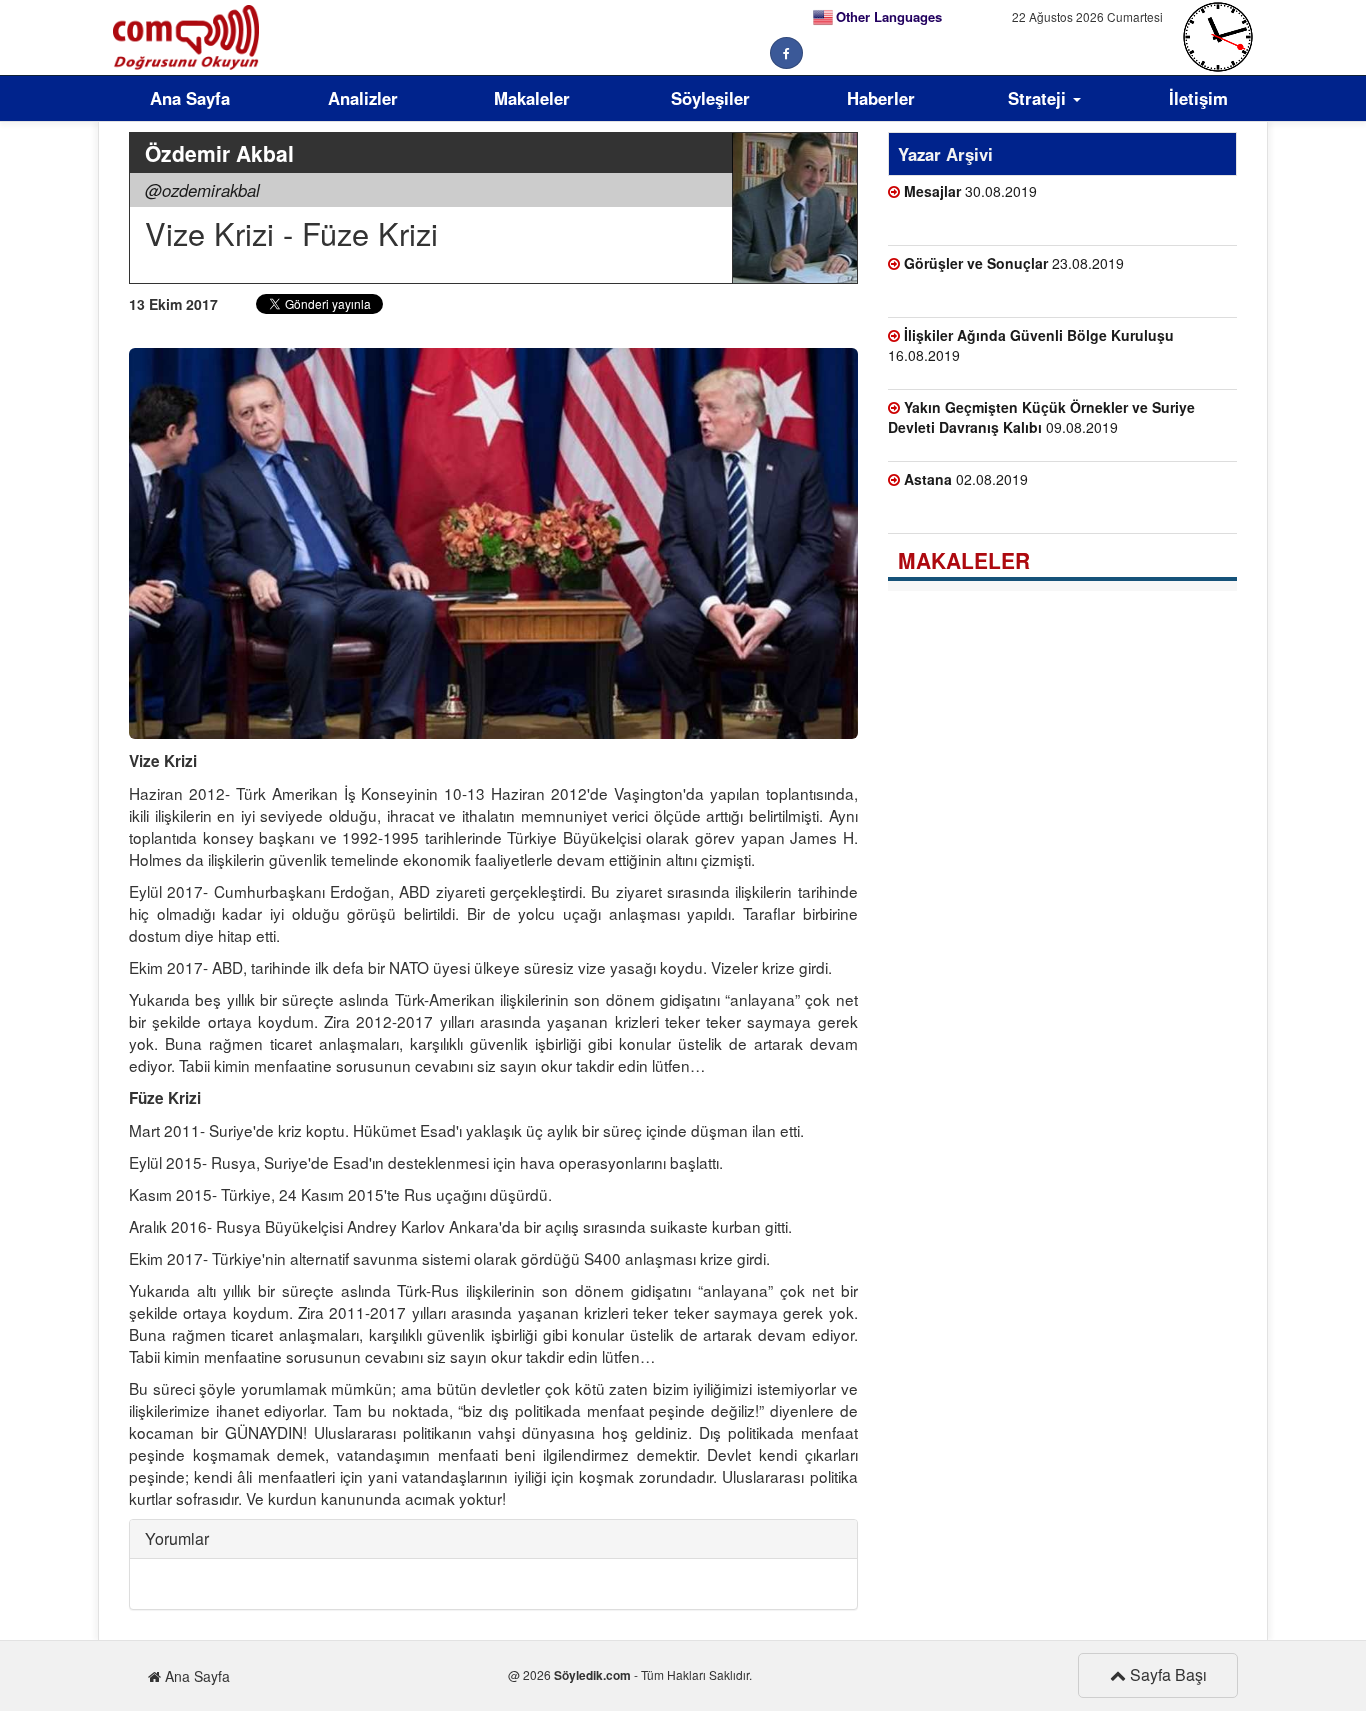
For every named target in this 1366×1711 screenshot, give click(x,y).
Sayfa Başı (1166, 1674)
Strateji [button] (1039, 98)
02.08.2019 (966, 479)
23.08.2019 (1014, 263)
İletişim (1198, 98)
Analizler (363, 98)
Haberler (881, 98)
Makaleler (532, 98)
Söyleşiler (710, 98)
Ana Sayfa (190, 98)
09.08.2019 (1041, 417)
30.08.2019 (970, 191)
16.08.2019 (1031, 345)
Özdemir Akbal (219, 153)
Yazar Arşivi (945, 154)
